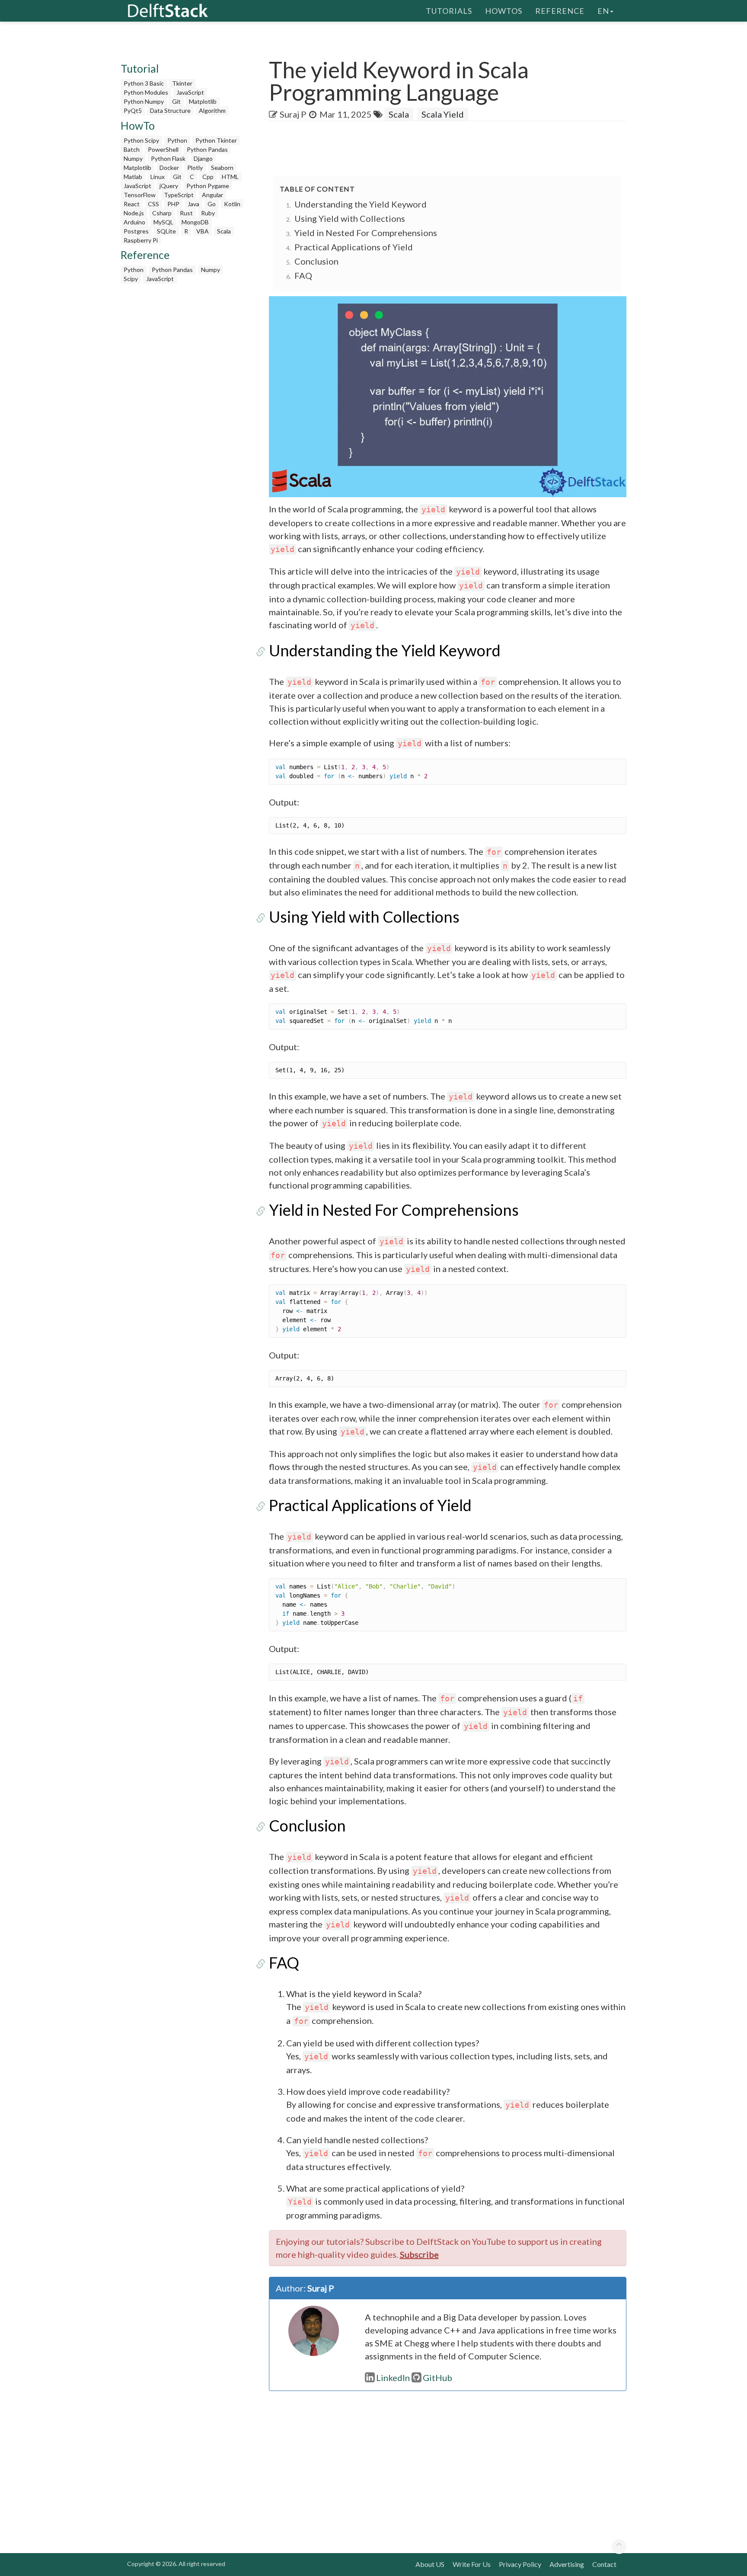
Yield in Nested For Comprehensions (366, 233)
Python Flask (168, 158)
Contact (604, 2564)
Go (212, 204)
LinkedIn (393, 2378)
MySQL (163, 222)
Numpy (133, 158)
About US (430, 2564)
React (132, 204)
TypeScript (179, 195)
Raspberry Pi (141, 240)
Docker (169, 168)
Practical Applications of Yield (354, 247)
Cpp (208, 177)
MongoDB (195, 222)
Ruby (208, 213)
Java (193, 204)
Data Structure (170, 110)
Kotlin (232, 204)
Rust (186, 213)
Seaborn (222, 168)
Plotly (195, 168)
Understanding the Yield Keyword (361, 204)
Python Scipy (141, 140)
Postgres (136, 231)
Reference (560, 11)
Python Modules (146, 92)
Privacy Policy (520, 2564)
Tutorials (449, 11)
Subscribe (419, 2254)
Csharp (162, 213)
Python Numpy (144, 101)
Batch (132, 149)
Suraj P (293, 114)
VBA (203, 231)
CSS (153, 204)
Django (203, 158)
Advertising (567, 2564)
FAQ (303, 275)
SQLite (166, 231)
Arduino (134, 222)
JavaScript (190, 92)
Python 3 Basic (144, 83)
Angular (212, 195)
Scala (224, 231)
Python (177, 140)
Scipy (131, 279)
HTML (230, 177)
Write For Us (472, 2564)
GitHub (437, 2378)
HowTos (504, 11)
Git (176, 101)
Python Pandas (207, 149)
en (603, 11)
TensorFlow (140, 195)
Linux (158, 177)
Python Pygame (208, 186)
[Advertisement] (35, 166)
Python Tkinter (216, 140)
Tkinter (182, 83)
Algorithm (212, 110)
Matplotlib (203, 101)
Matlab (133, 177)
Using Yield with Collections (350, 218)
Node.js (134, 213)
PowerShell (163, 149)
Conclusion (316, 261)
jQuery (169, 186)
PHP (173, 204)
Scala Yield (443, 114)
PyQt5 (133, 110)
